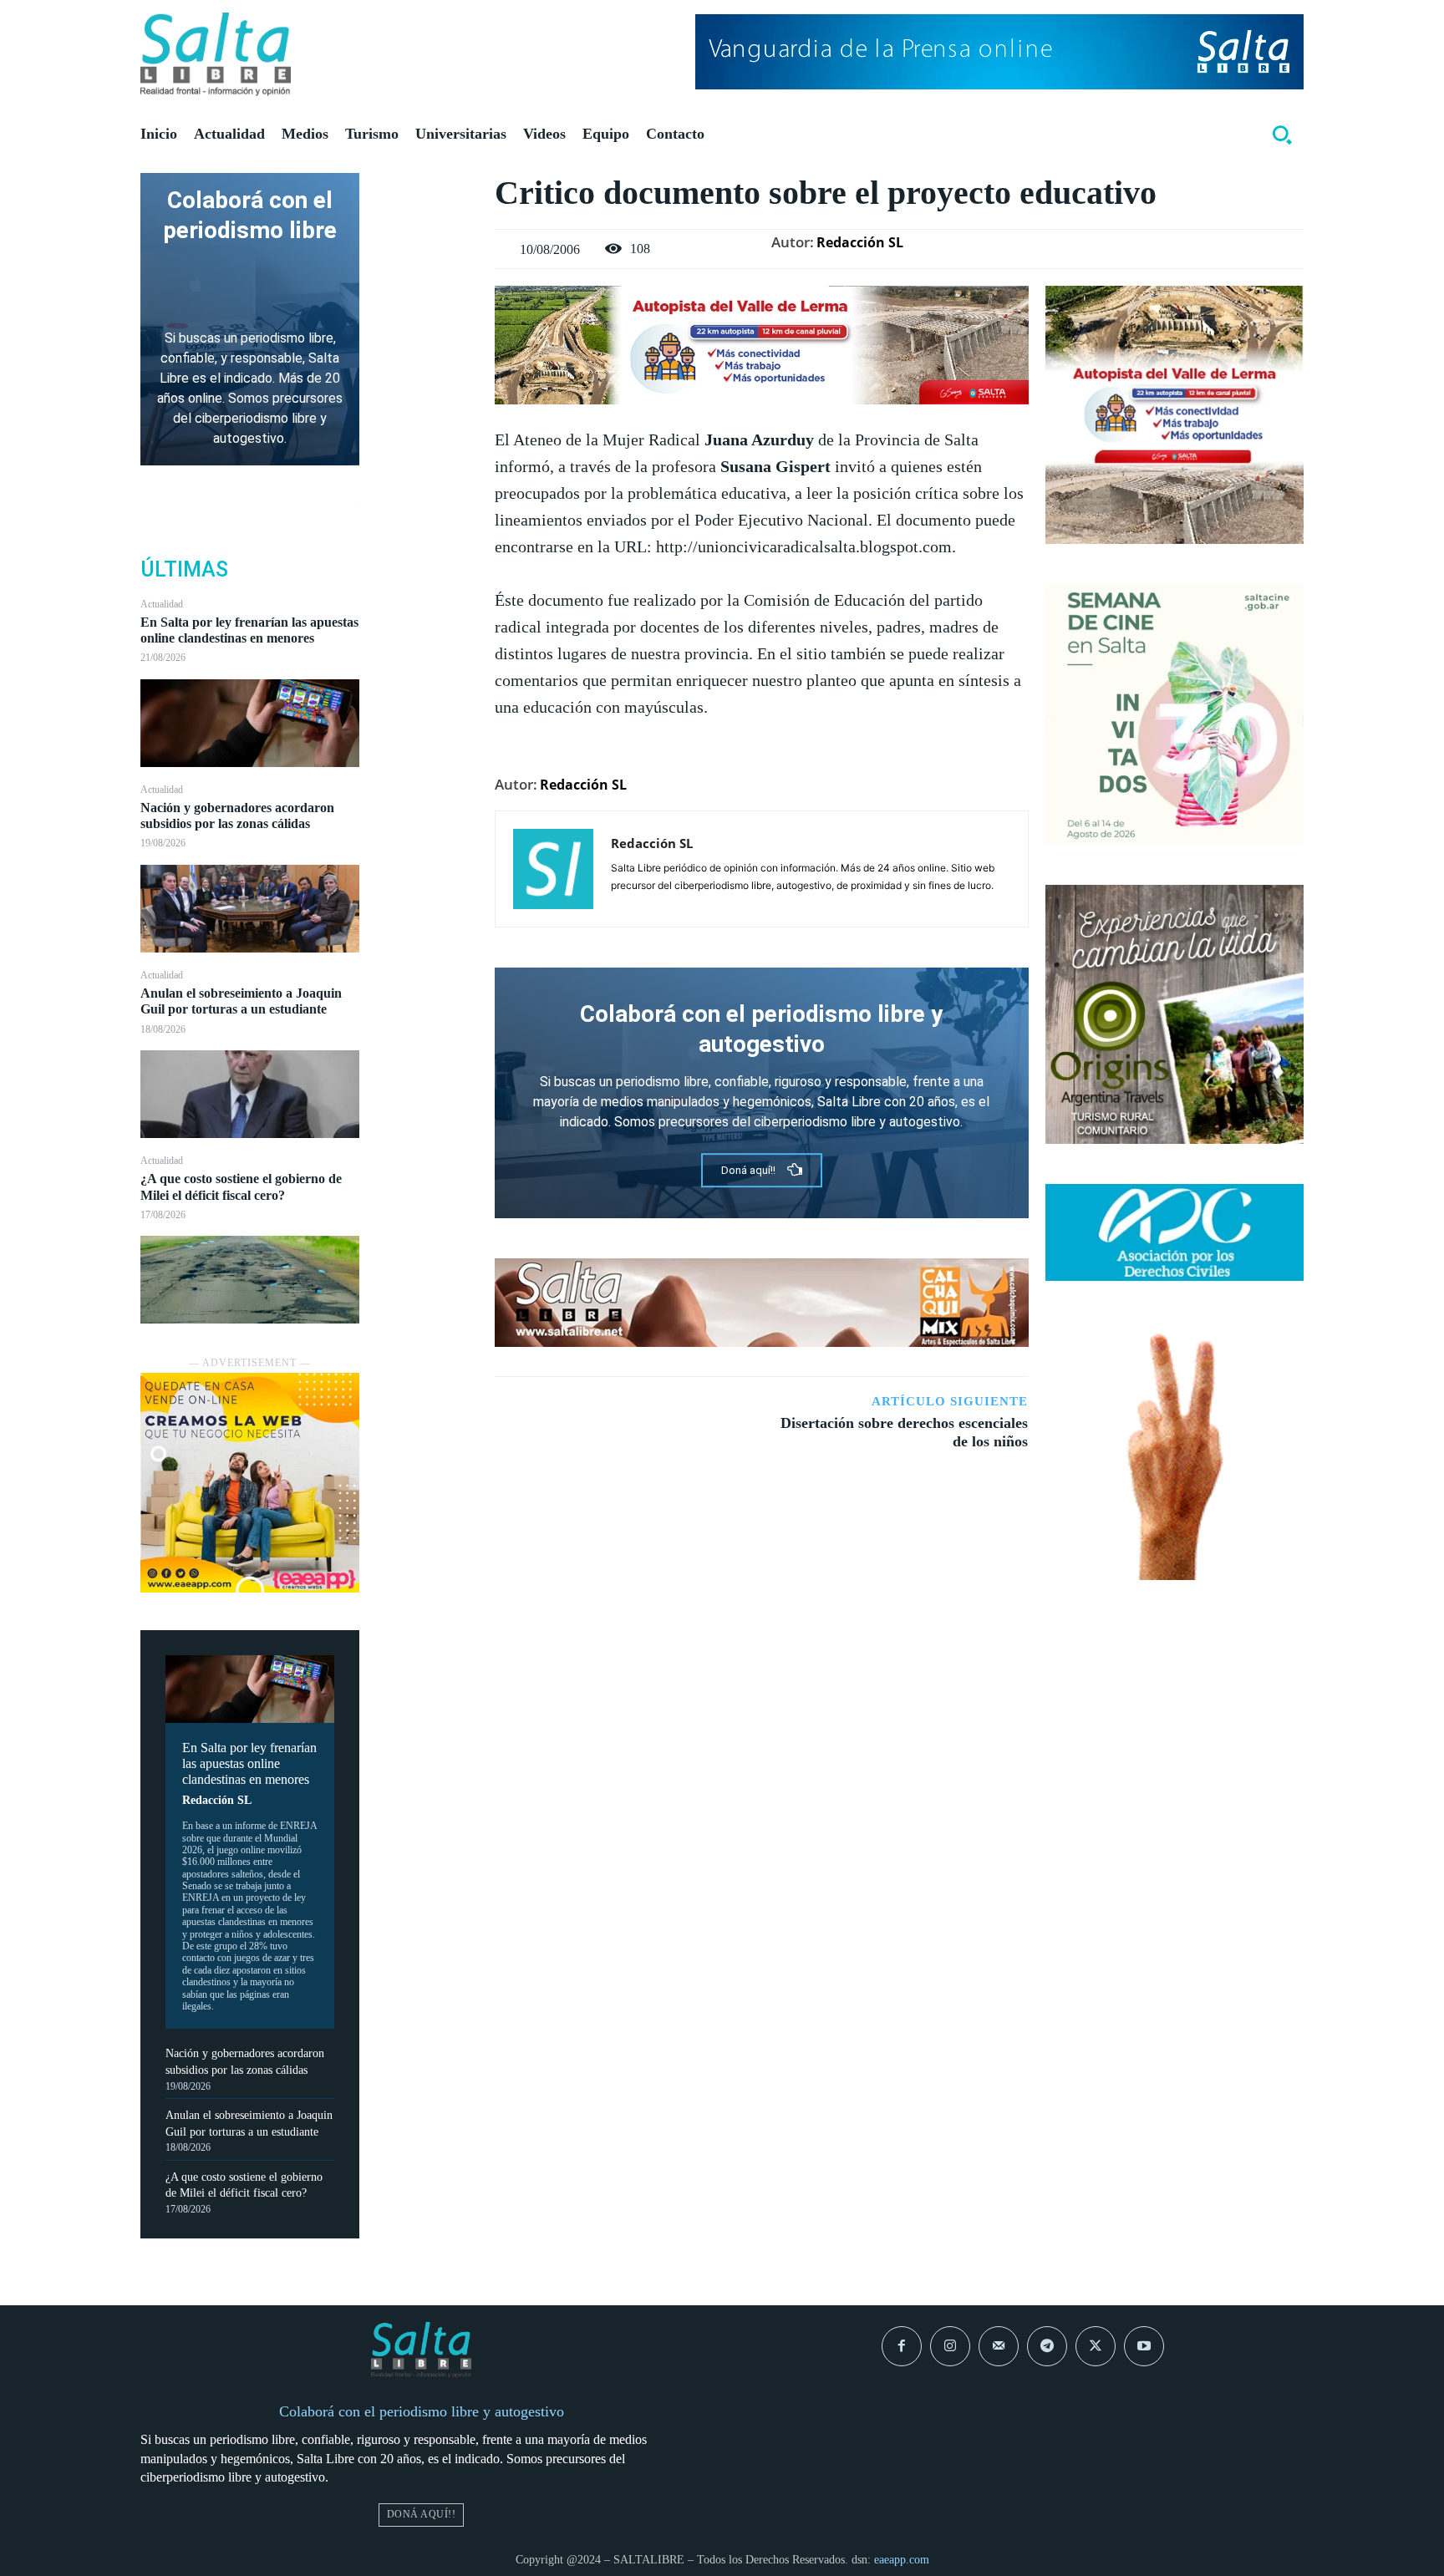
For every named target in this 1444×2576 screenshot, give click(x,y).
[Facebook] (427, 190)
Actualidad (162, 604)
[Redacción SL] (553, 869)
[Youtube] (1144, 2346)
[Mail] (999, 2346)
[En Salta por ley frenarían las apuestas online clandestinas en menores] (250, 723)
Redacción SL (217, 1800)
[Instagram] (950, 2346)
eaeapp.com (902, 2560)
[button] (1282, 135)
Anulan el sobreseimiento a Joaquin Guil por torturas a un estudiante (241, 1001)
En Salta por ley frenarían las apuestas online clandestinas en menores (249, 630)
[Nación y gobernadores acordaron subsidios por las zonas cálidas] (250, 909)
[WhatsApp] (427, 307)
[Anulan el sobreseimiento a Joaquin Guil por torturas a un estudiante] (250, 1094)
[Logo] (216, 54)
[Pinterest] (427, 268)
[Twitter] (427, 229)
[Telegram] (1047, 2346)
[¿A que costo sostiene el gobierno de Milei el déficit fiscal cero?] (250, 1280)
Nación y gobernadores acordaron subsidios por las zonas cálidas (237, 815)
